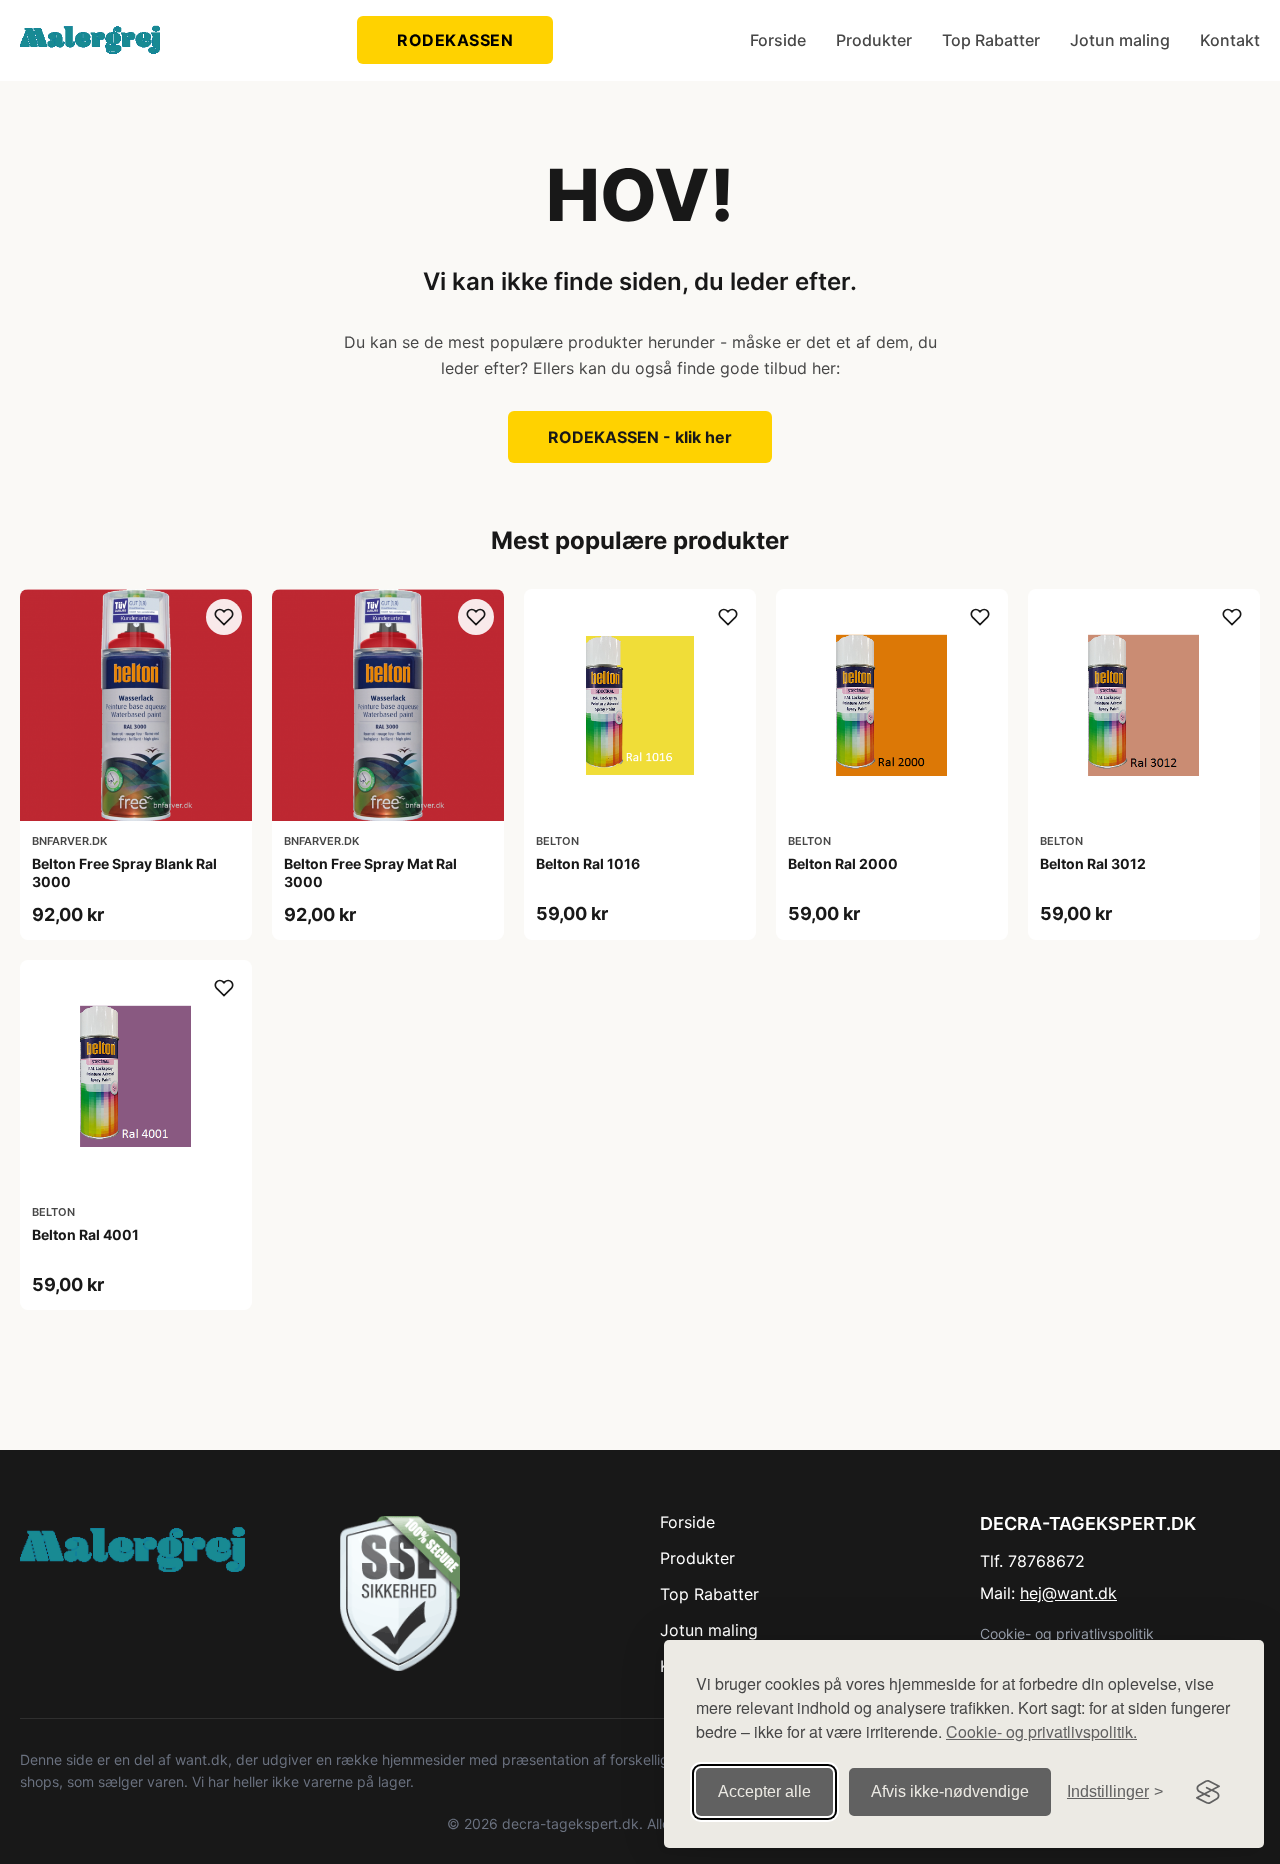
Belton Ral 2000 (843, 863)
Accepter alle (764, 1791)
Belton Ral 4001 (85, 1234)
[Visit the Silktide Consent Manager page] (1208, 1792)
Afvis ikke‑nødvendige (950, 1791)
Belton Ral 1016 (588, 863)
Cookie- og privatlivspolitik (1067, 1633)
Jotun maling (1120, 40)
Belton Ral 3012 (1093, 863)
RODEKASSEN (455, 40)
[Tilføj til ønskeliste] (224, 617)
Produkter (874, 40)
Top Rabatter (991, 40)
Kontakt (1230, 40)
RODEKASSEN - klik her (640, 437)
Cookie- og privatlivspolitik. (1041, 1731)
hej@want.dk (1068, 1593)
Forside (778, 40)
